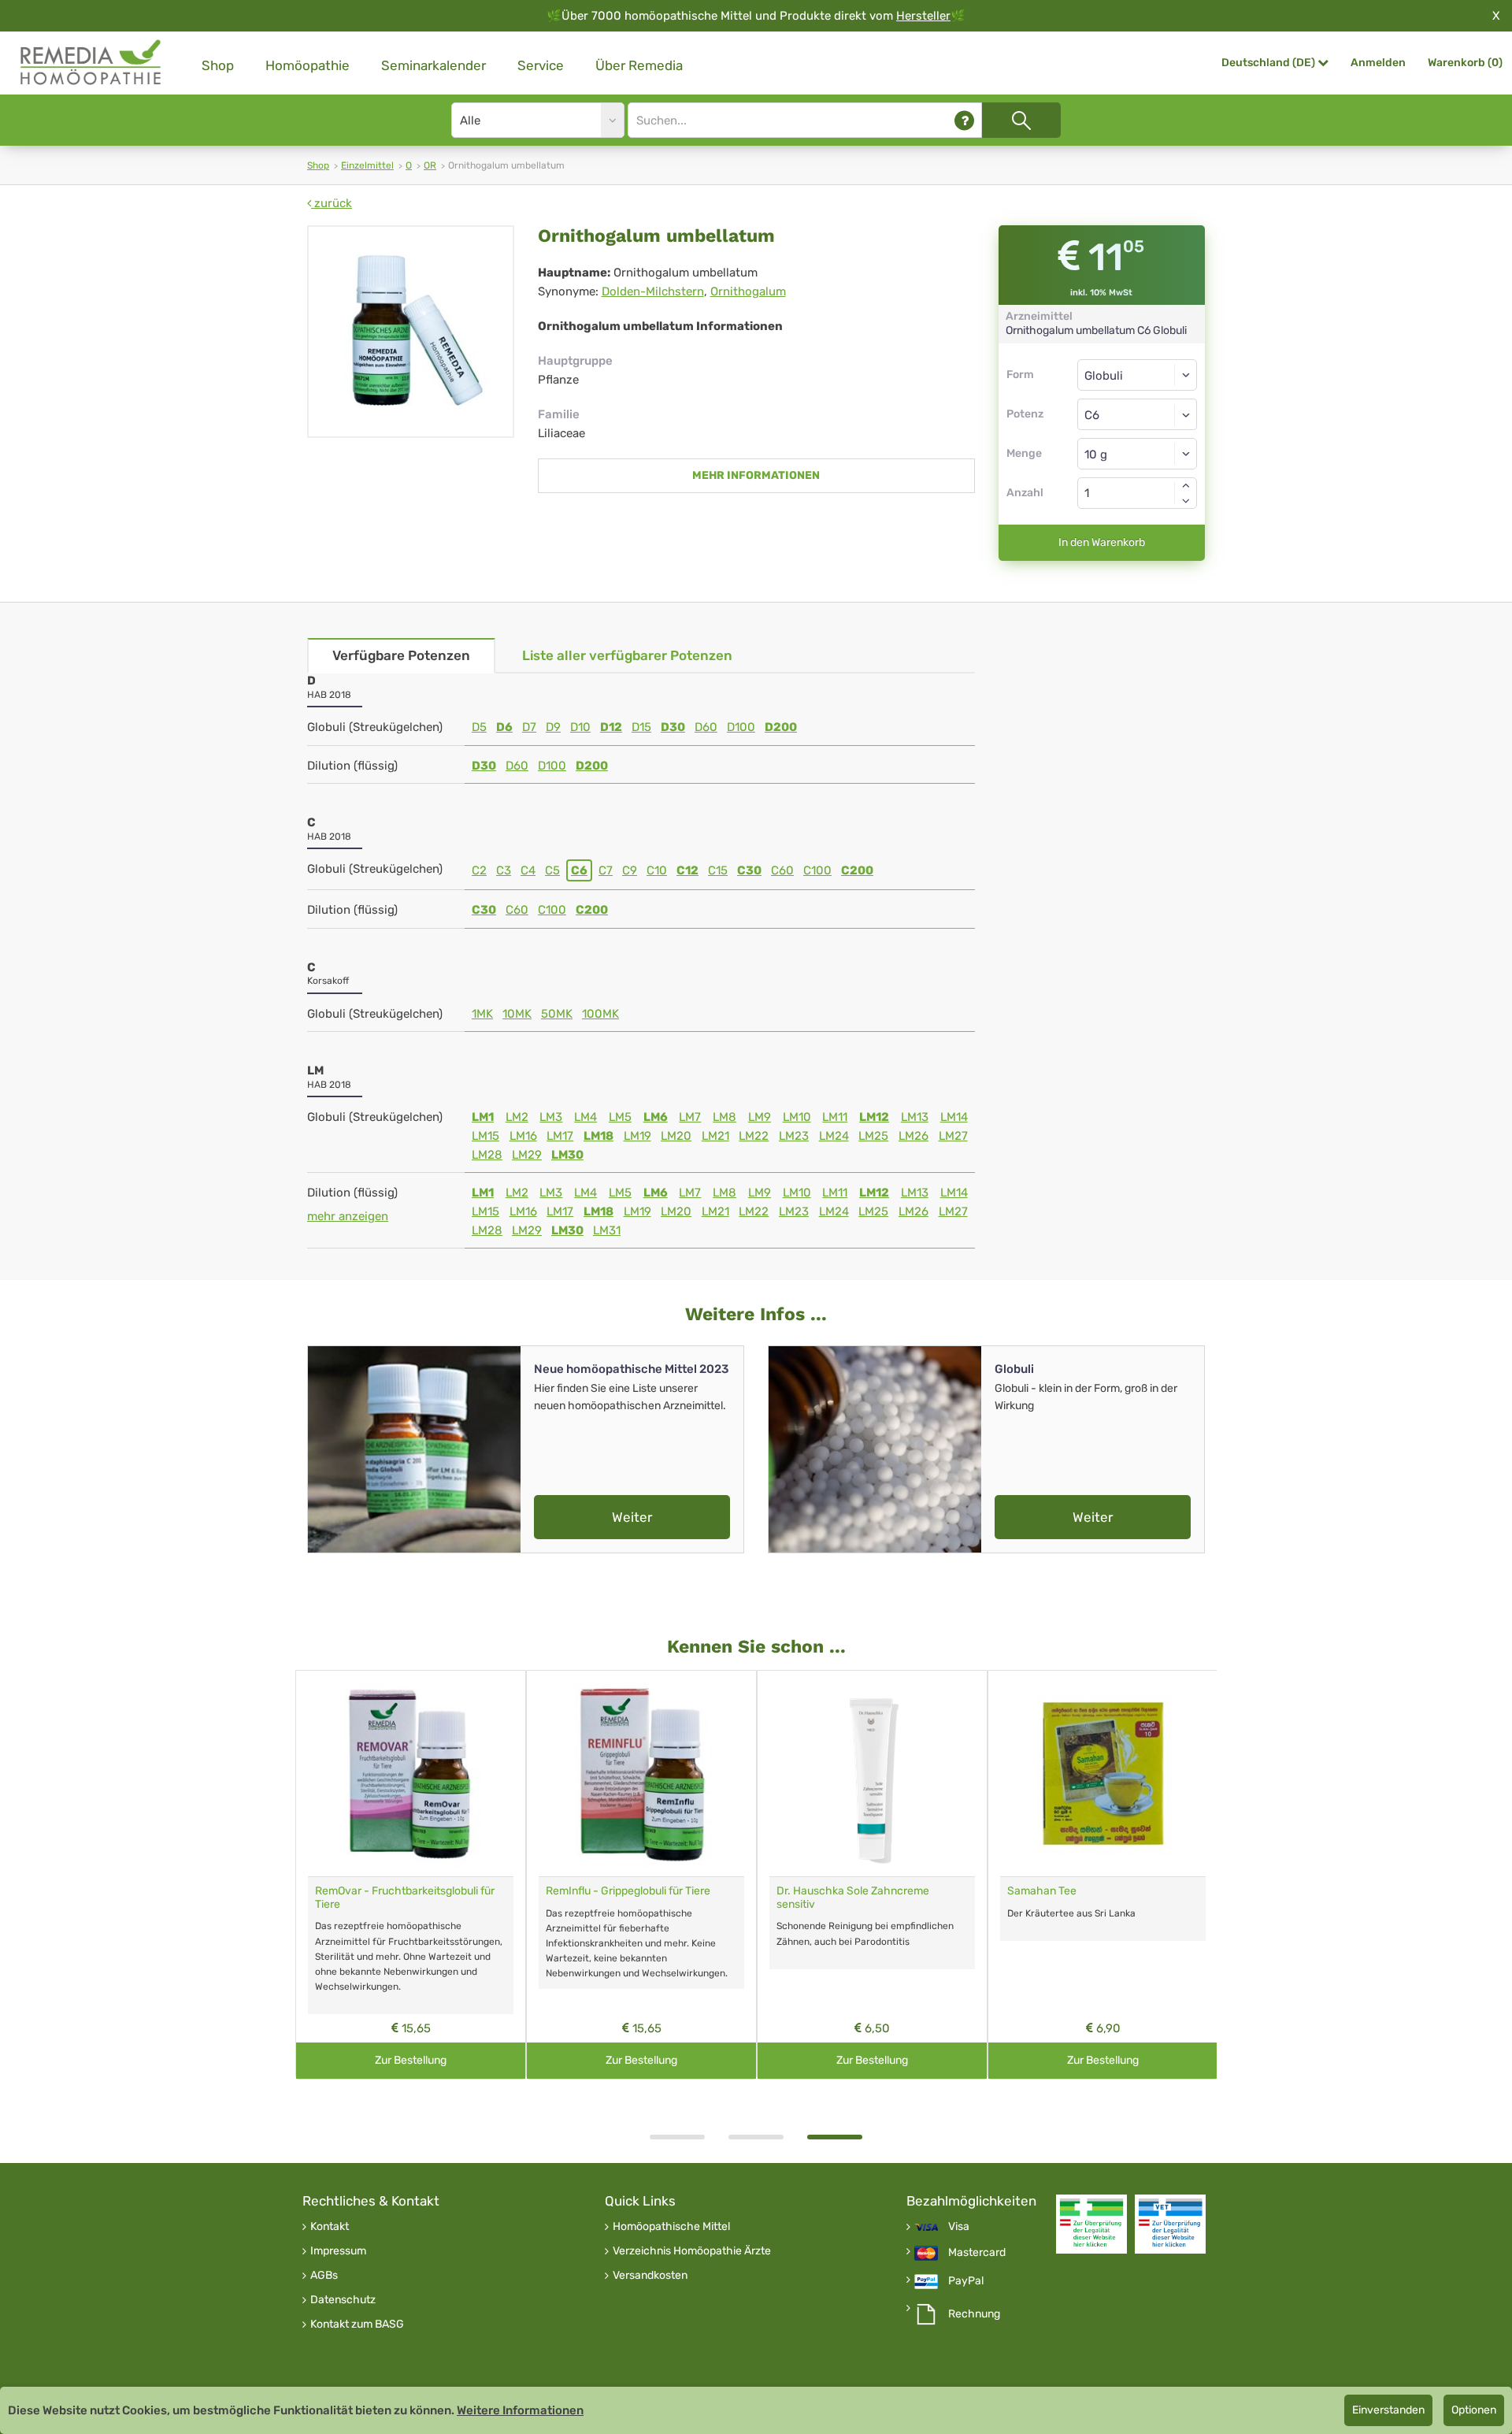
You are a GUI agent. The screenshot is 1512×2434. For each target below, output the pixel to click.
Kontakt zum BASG (357, 2325)
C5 (552, 870)
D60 (706, 727)
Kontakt (330, 2227)
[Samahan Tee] (1103, 1774)
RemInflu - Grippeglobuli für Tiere (628, 1891)
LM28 (487, 1155)
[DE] (91, 63)
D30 (673, 727)
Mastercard (977, 2253)
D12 (611, 727)
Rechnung (974, 2314)
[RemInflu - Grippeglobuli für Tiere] (641, 1774)
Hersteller (923, 16)
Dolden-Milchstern (653, 291)
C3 (504, 870)
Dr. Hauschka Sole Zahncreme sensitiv (853, 1898)
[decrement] (1186, 501)
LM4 (586, 1117)
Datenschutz (343, 2300)
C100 (817, 870)
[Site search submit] (1021, 120)
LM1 (483, 1117)
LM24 (834, 1136)
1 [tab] (677, 2137)
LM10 (797, 1117)
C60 (782, 870)
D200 (781, 727)
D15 (641, 727)
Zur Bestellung (411, 2060)
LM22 (754, 1136)
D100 (741, 727)
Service (541, 65)
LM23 (794, 1136)
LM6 (656, 1117)
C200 (857, 870)
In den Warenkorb (1102, 542)
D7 (529, 727)
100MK (600, 1014)
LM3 (551, 1117)
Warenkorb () (1465, 63)
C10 (657, 870)
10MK (517, 1014)
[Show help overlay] (964, 120)
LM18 (598, 1136)
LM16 (523, 1136)
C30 (749, 870)
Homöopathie (308, 65)
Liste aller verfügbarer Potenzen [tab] (627, 655)
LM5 (620, 1117)
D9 (553, 727)
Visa (959, 2227)
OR (430, 165)
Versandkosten (650, 2276)
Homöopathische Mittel (671, 2227)
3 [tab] (835, 2137)
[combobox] (1138, 414)
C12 (687, 870)
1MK (482, 1014)
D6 (504, 727)
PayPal (966, 2281)
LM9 (760, 1117)
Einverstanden (1388, 2410)
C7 (606, 870)
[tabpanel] (872, 1875)
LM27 (953, 1136)
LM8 (724, 1117)
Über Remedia (639, 65)
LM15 (485, 1136)
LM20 (676, 1136)
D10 (580, 727)
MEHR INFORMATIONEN (756, 475)
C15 (718, 870)
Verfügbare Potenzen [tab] (401, 655)
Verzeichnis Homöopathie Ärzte (692, 2251)
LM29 (527, 1155)
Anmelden (1378, 63)
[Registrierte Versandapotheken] (1091, 2224)
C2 (479, 870)
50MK (557, 1014)
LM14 (954, 1117)
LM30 (567, 1155)
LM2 (517, 1117)
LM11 (835, 1117)
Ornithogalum (748, 291)
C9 (630, 870)
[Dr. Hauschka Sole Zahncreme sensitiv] (872, 1774)
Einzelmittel (367, 165)
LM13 (915, 1117)
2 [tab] (756, 2137)
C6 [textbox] (1092, 415)
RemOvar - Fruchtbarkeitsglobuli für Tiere (405, 1898)
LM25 (873, 1136)
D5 (479, 727)
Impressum (338, 2251)
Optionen (1474, 2410)
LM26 (913, 1136)
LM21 (715, 1136)
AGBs (324, 2276)
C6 (579, 870)
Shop (218, 65)
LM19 (637, 1136)
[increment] (1186, 485)
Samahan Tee (1042, 1891)
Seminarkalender (434, 65)
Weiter (632, 1517)
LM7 (690, 1117)
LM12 (874, 1117)
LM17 (560, 1136)
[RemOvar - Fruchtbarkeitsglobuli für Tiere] (411, 1774)
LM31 (607, 1230)
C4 (528, 870)
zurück (332, 203)
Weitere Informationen (520, 2410)
